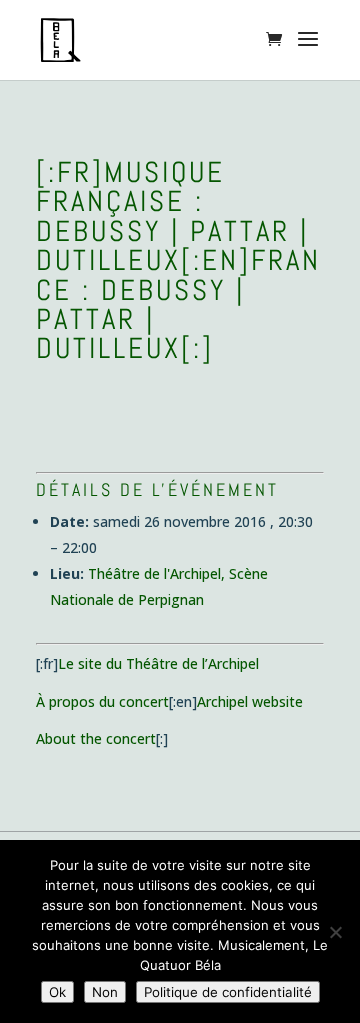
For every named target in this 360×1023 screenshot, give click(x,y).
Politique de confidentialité (228, 992)
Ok (57, 992)
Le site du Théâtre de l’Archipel (158, 663)
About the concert (96, 738)
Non (105, 992)
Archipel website (250, 701)
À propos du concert (102, 701)
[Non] (335, 932)
